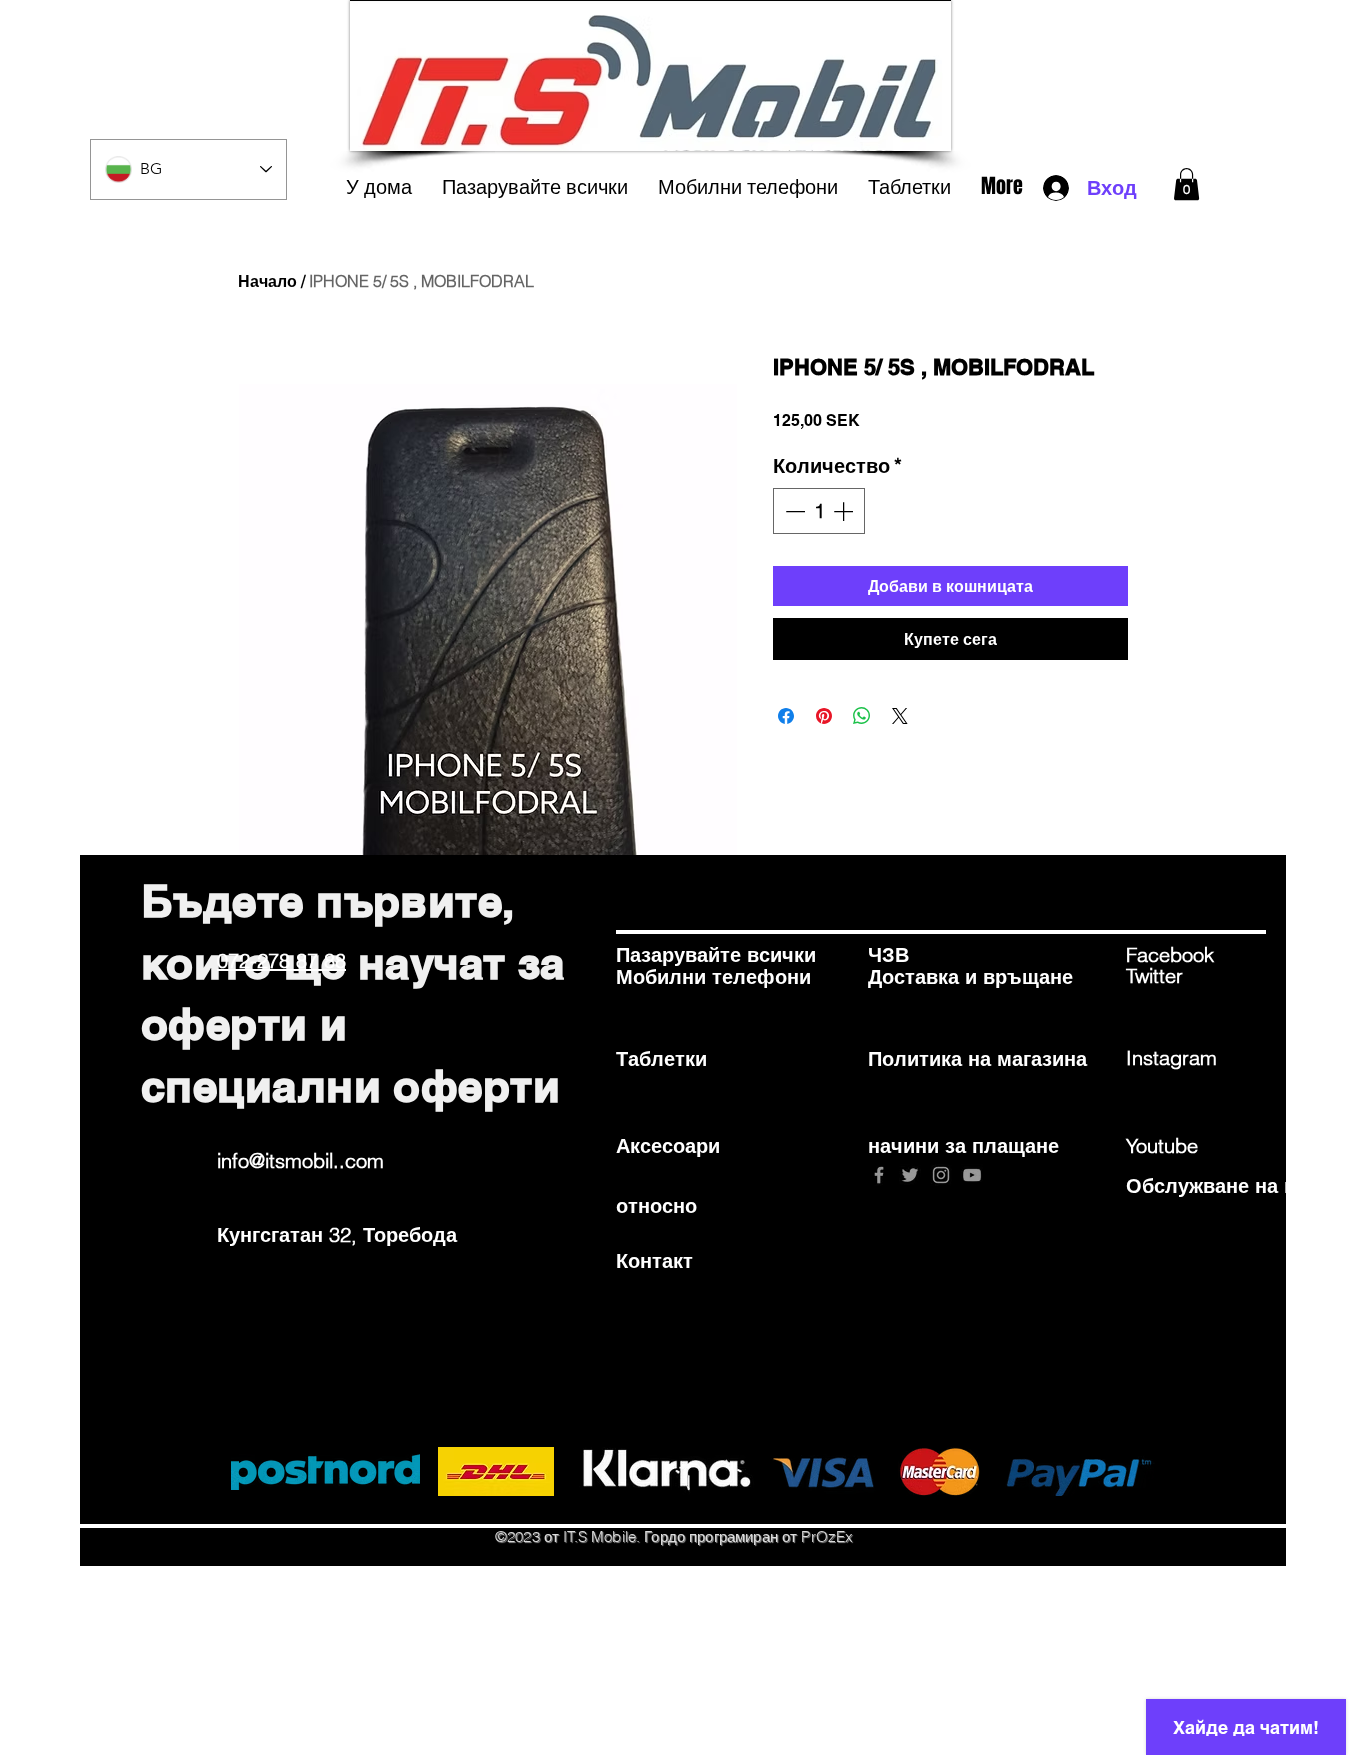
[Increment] (845, 511)
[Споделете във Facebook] (786, 716)
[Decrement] (793, 511)
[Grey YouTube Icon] (972, 1175)
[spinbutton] (819, 511)
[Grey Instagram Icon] (941, 1175)
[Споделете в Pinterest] (824, 716)
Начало (267, 281)
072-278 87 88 (281, 960)
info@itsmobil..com (300, 1160)
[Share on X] (900, 716)
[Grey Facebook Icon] (879, 1175)
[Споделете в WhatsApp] (862, 716)
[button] (1186, 184)
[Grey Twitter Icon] (910, 1175)
